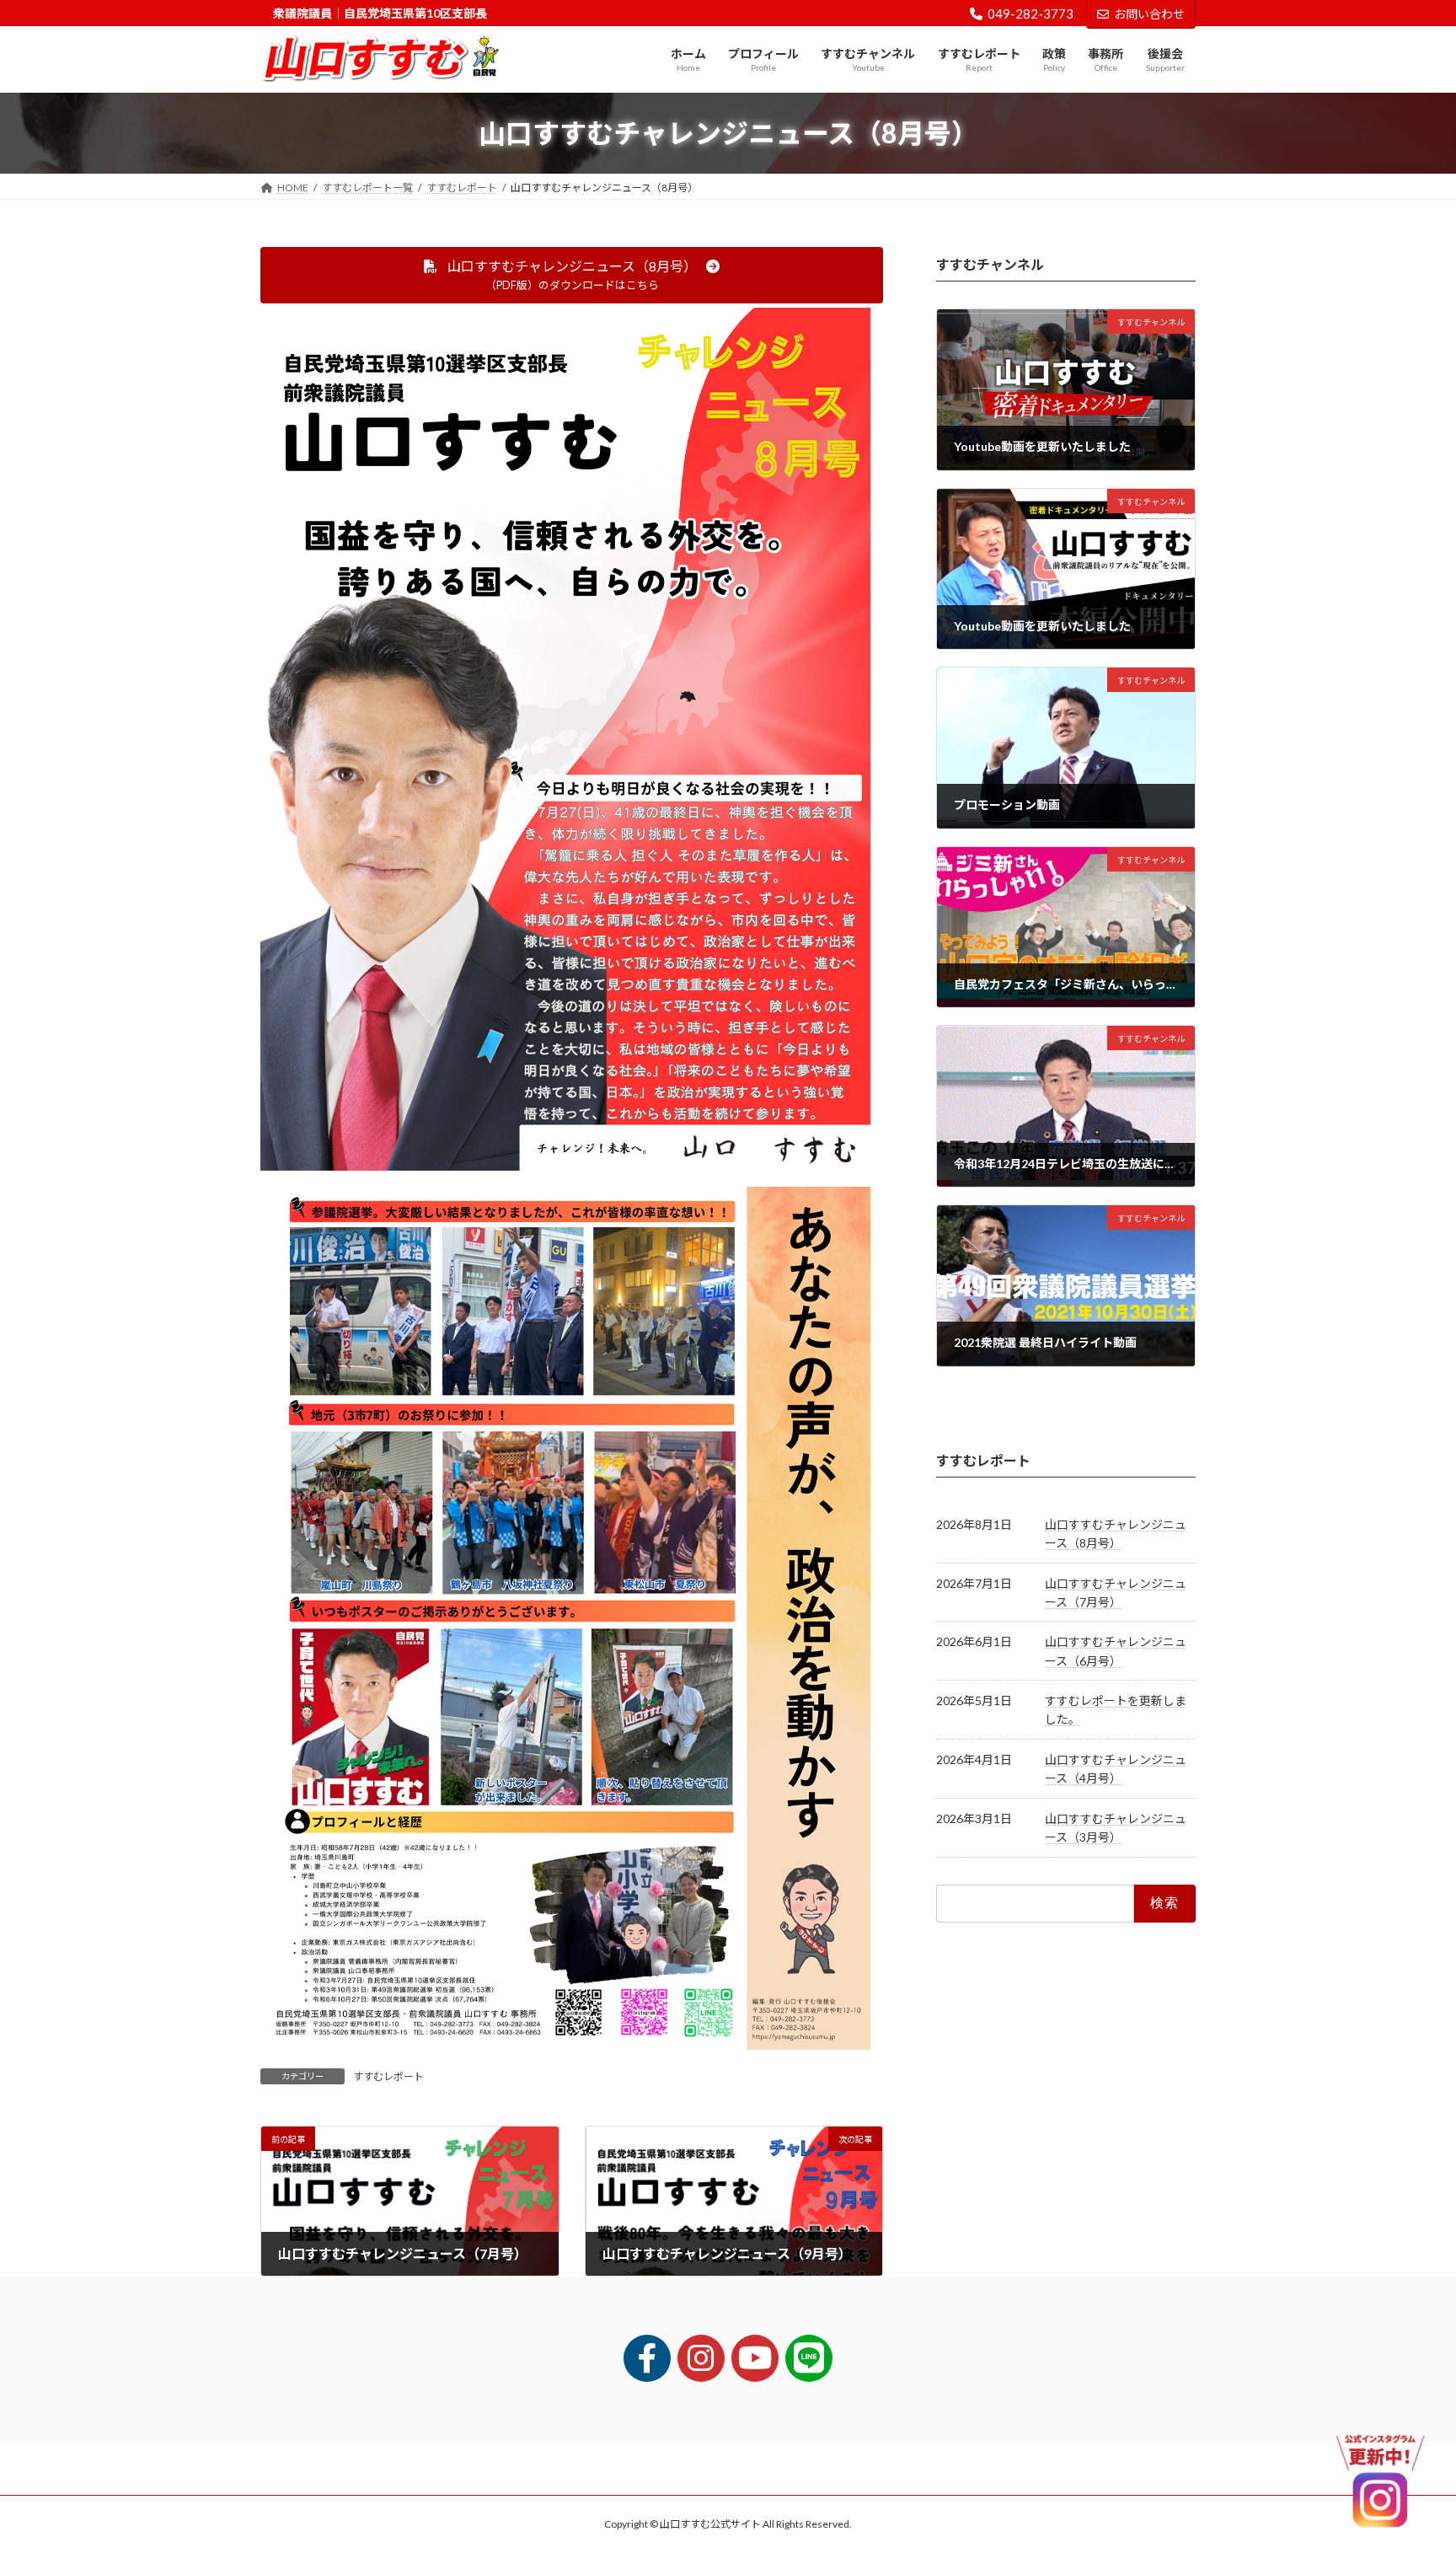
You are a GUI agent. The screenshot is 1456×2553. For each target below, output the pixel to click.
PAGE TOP (1407, 2460)
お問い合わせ (1149, 14)
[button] (572, 275)
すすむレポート (388, 2076)
